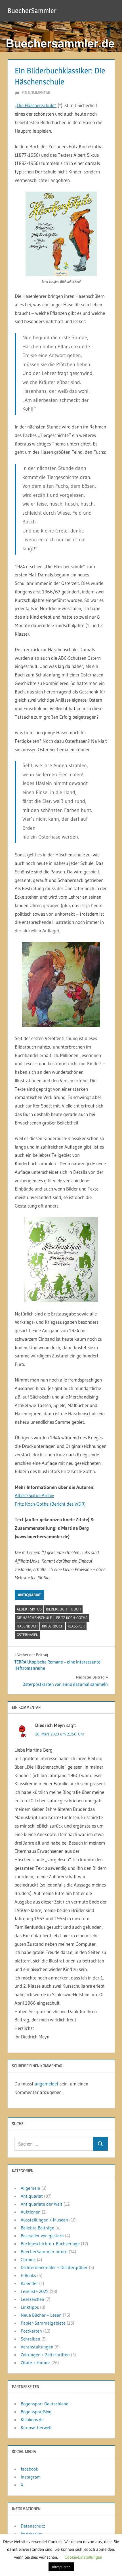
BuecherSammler (32, 11)
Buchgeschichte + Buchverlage (50, 2244)
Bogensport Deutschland (45, 2404)
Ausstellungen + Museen (44, 2220)
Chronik (28, 2259)
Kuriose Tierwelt (36, 2428)
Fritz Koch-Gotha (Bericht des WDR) (50, 1504)
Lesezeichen (32, 2299)
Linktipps (30, 2307)
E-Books (28, 2275)
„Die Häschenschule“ (36, 105)
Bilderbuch (56, 1609)
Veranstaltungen (37, 2347)
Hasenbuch (27, 1626)
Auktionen (31, 2212)
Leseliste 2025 (35, 2291)
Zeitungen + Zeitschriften (45, 2355)
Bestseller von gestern (42, 2236)
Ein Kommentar (36, 93)
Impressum (32, 2534)
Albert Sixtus (29, 1609)
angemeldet (47, 2084)
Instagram (31, 2477)
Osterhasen (28, 1635)
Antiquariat (29, 1595)
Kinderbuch (53, 1626)
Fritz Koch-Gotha (72, 1618)
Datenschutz (33, 2526)
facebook (29, 2469)
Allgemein (30, 2188)
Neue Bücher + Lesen (41, 2315)
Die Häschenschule (34, 1618)
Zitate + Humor (35, 2363)
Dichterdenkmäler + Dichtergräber (54, 2267)
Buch (76, 1609)
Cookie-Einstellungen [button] (83, 2557)
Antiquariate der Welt (42, 2204)
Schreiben (30, 2339)
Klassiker (76, 1626)
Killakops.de (32, 2420)
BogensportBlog (36, 2412)
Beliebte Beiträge (37, 2228)
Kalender (29, 2283)
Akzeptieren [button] (61, 2567)
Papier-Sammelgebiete (43, 2323)
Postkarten (31, 2331)
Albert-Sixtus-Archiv (34, 1495)
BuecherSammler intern (44, 2252)
